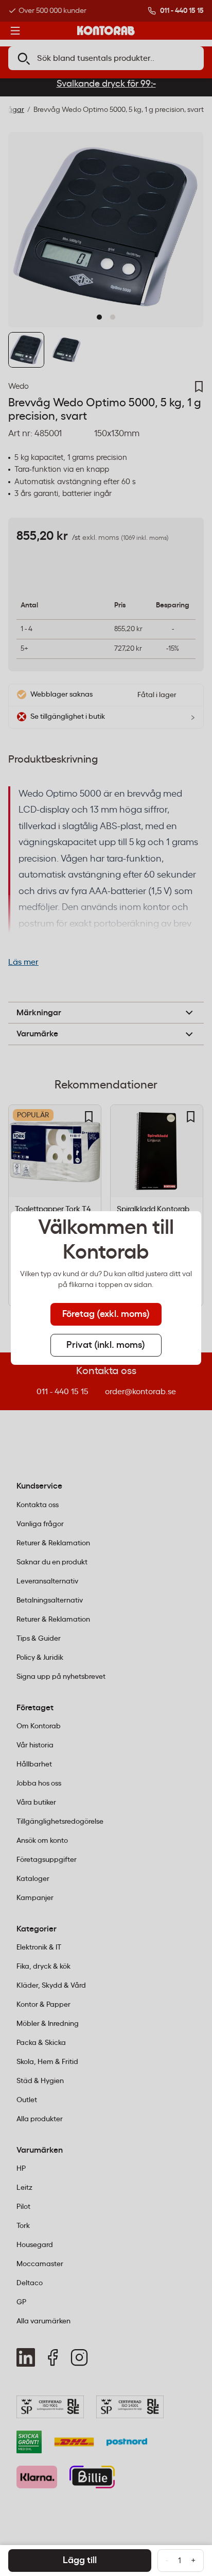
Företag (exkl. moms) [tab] (106, 1314)
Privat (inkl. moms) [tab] (106, 1345)
